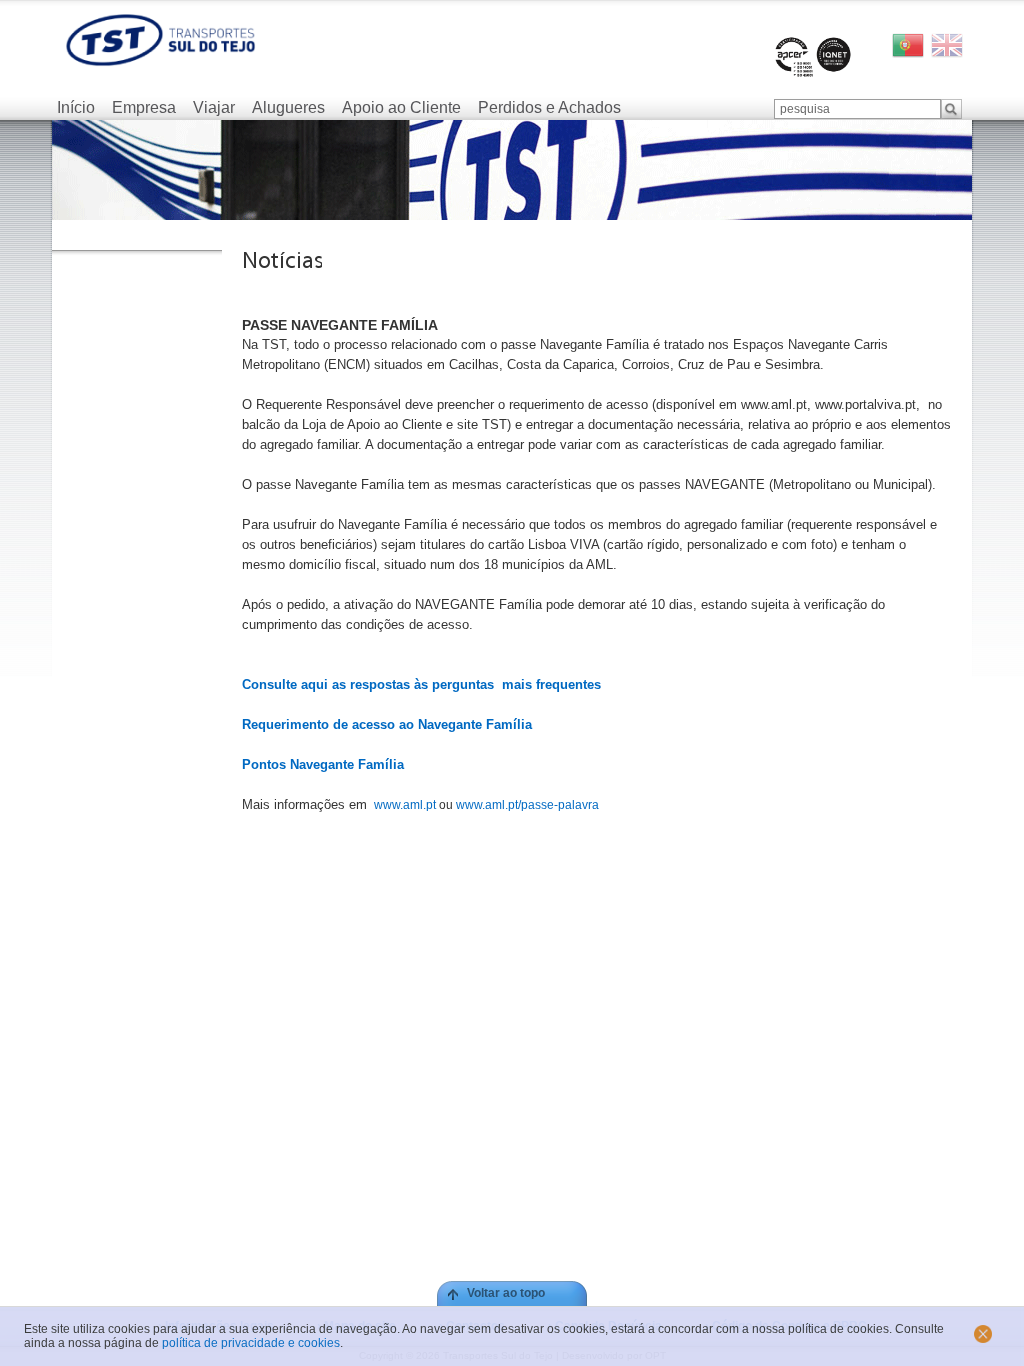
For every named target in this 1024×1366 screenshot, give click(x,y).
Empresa (144, 107)
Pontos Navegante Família (323, 764)
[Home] (160, 40)
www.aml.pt (403, 805)
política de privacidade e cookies (251, 1343)
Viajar (214, 107)
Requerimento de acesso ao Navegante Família (387, 724)
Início (76, 107)
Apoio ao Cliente (401, 107)
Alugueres (288, 107)
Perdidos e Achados (549, 107)
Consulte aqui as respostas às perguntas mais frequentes (421, 684)
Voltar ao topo (506, 1293)
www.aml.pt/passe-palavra (527, 805)
